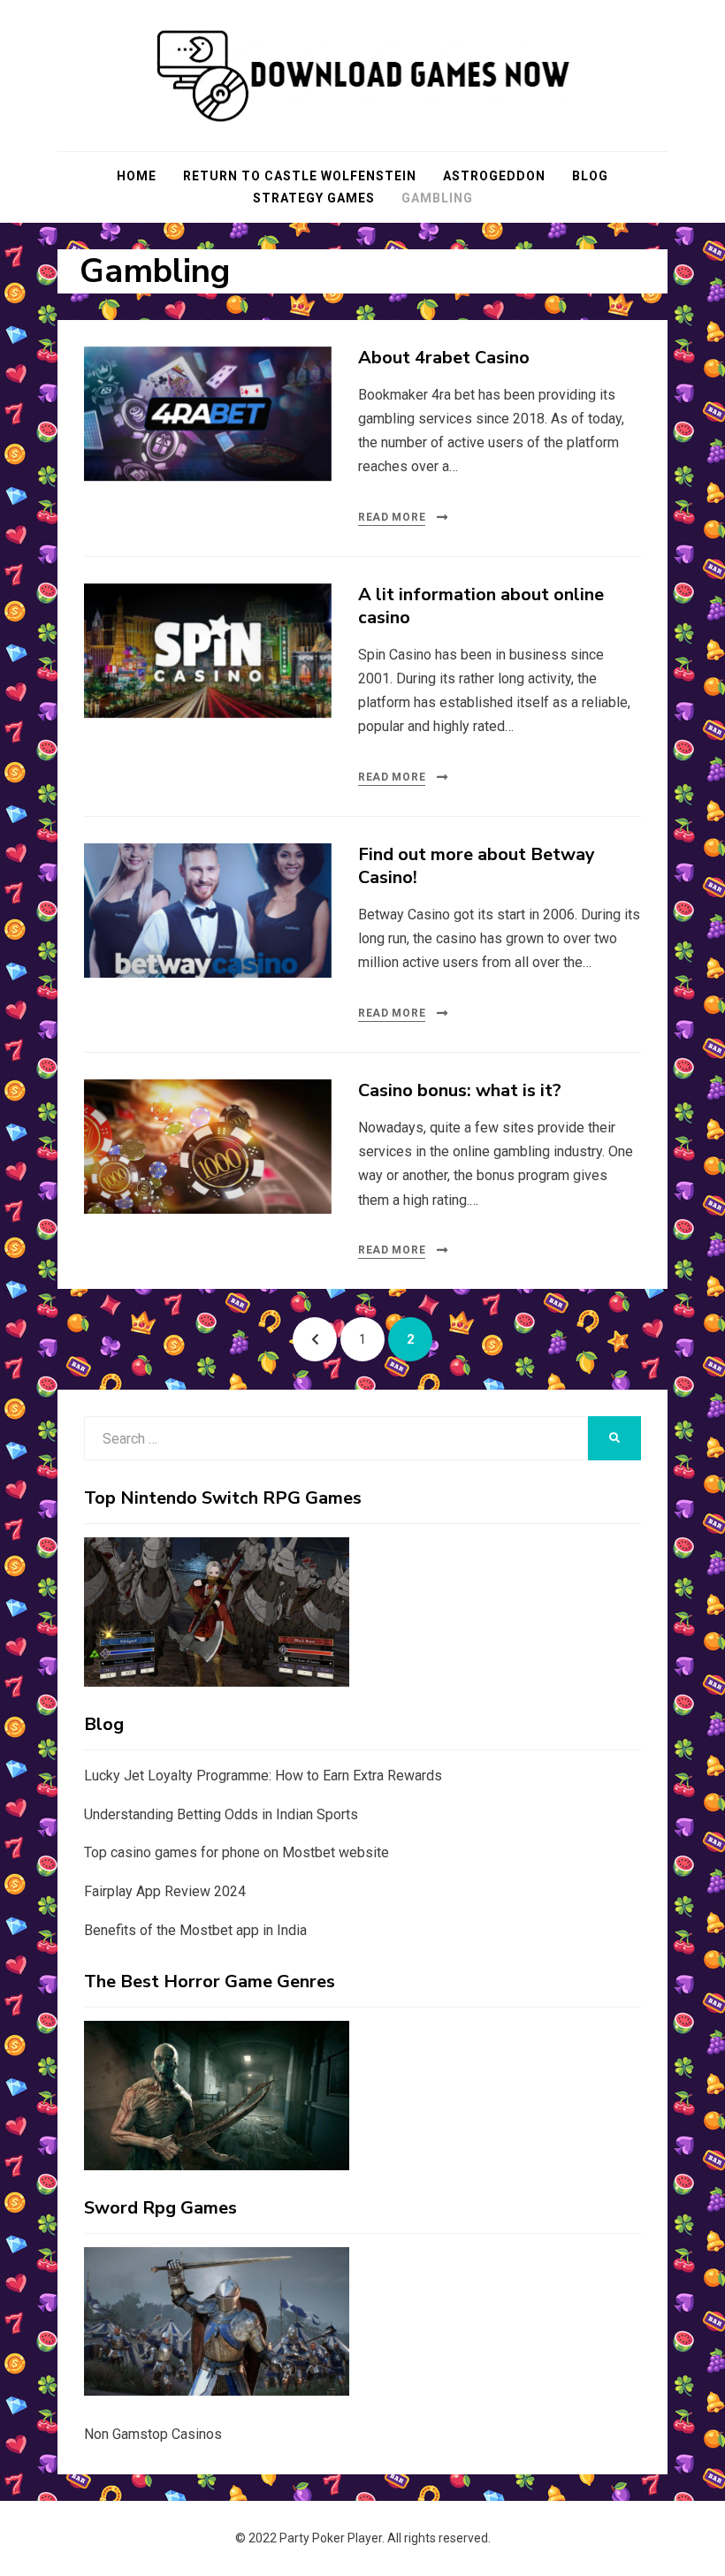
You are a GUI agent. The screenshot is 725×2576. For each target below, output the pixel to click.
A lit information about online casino (481, 606)
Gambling (437, 198)
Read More (392, 517)
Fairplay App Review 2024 (165, 1891)
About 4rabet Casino (444, 358)
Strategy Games (314, 198)
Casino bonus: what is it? (460, 1090)
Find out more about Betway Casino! (477, 866)
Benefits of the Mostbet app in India (195, 1930)
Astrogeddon (494, 176)
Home (137, 176)
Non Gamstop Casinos (153, 2434)
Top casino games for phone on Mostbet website (237, 1852)
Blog (590, 176)
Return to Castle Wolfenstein (300, 176)
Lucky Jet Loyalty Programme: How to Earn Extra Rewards (263, 1776)
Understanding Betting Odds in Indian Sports (221, 1814)
